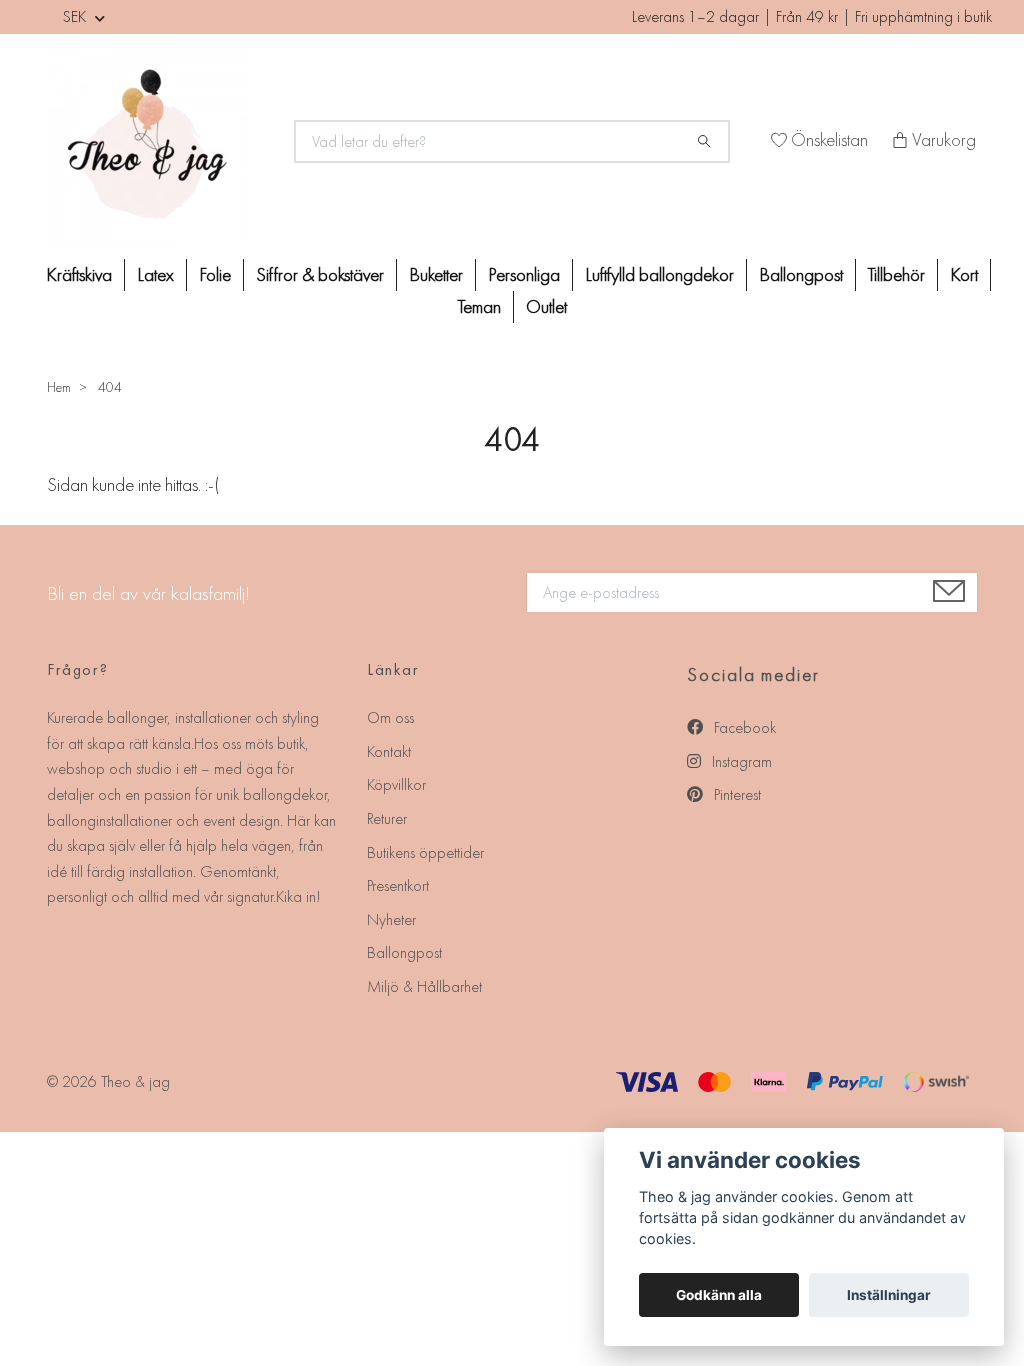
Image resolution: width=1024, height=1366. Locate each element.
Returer (387, 818)
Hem (59, 387)
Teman (479, 306)
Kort (964, 274)
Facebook (743, 727)
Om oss (390, 717)
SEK (76, 16)
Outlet (546, 306)
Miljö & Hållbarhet (424, 986)
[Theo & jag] (159, 142)
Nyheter (391, 919)
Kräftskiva (79, 274)
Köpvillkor (396, 784)
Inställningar (889, 1295)
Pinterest (735, 794)
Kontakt (389, 751)
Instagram (740, 761)
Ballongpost (801, 274)
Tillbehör (896, 274)
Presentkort (398, 885)
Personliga (524, 274)
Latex (155, 274)
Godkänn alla (719, 1295)
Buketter (436, 274)
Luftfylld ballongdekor (659, 274)
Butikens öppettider (425, 852)
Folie (215, 274)
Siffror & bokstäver (320, 274)
